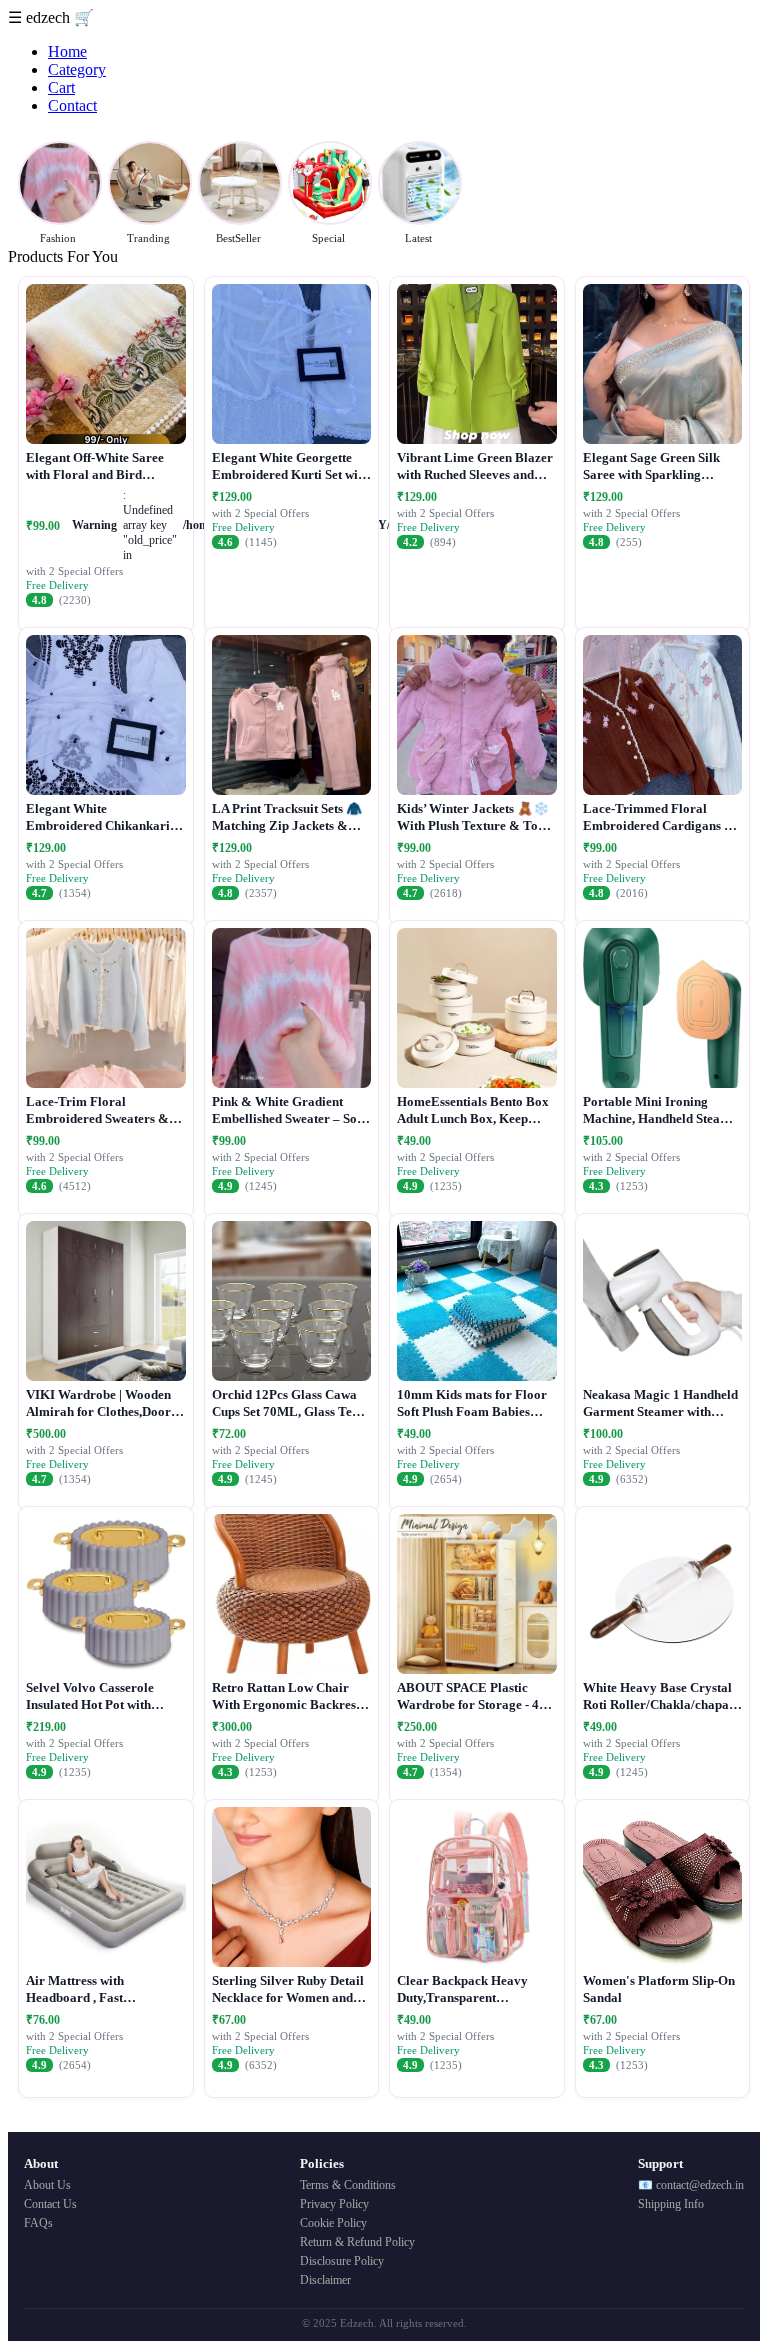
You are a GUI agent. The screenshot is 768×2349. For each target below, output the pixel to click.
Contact (72, 105)
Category (77, 69)
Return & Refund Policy (357, 2242)
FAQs (38, 2223)
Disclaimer (325, 2280)
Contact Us (50, 2204)
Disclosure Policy (342, 2261)
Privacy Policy (334, 2204)
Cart (61, 87)
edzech (50, 17)
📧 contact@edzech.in (691, 2185)
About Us (47, 2185)
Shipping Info (671, 2204)
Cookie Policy (333, 2223)
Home (67, 51)
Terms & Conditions (348, 2185)
